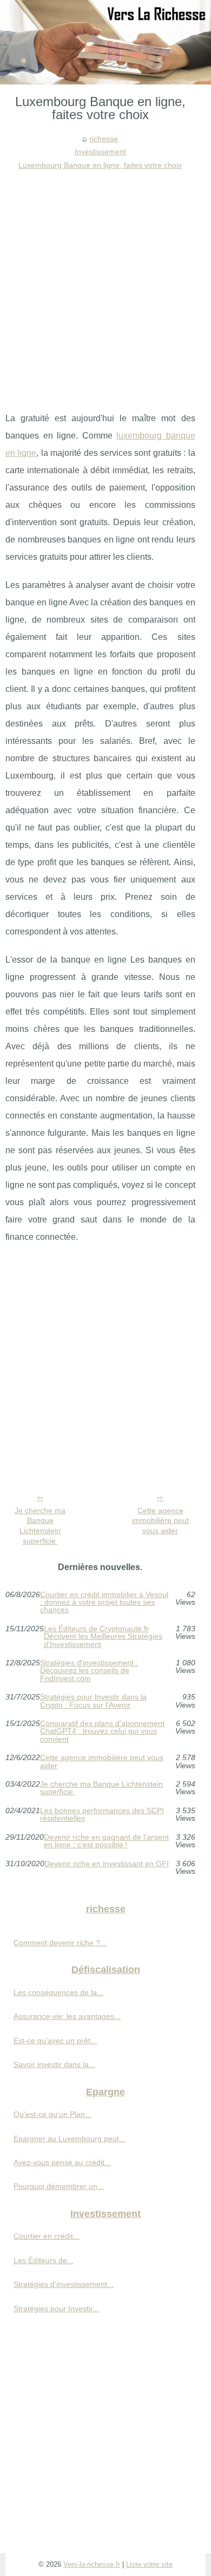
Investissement (100, 152)
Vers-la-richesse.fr (92, 2564)
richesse (104, 139)
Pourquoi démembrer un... (59, 2186)
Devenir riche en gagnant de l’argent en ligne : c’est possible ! (106, 1841)
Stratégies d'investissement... (64, 2284)
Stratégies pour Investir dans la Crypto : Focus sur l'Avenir (93, 1701)
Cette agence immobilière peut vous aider (160, 1521)
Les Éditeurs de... (44, 2260)
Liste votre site (149, 2564)
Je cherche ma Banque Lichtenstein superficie (40, 1526)
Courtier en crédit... (47, 2236)
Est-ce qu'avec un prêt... (55, 2041)
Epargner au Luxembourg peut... (70, 2139)
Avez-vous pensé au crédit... (62, 2162)
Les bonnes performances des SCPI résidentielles (102, 1815)
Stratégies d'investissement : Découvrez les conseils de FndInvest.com (89, 1671)
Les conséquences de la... (58, 1992)
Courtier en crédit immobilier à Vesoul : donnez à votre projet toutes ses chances (104, 1602)
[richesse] (105, 42)
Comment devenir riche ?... (60, 1943)
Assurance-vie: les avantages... (67, 2016)
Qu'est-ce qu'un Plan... (52, 2114)
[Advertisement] (105, 283)
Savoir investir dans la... (54, 2064)
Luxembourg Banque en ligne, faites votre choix (100, 165)
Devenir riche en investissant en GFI (107, 1864)
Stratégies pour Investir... (56, 2309)
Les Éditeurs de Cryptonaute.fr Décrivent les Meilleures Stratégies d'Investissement (103, 1636)
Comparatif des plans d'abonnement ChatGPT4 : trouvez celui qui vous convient (102, 1731)
